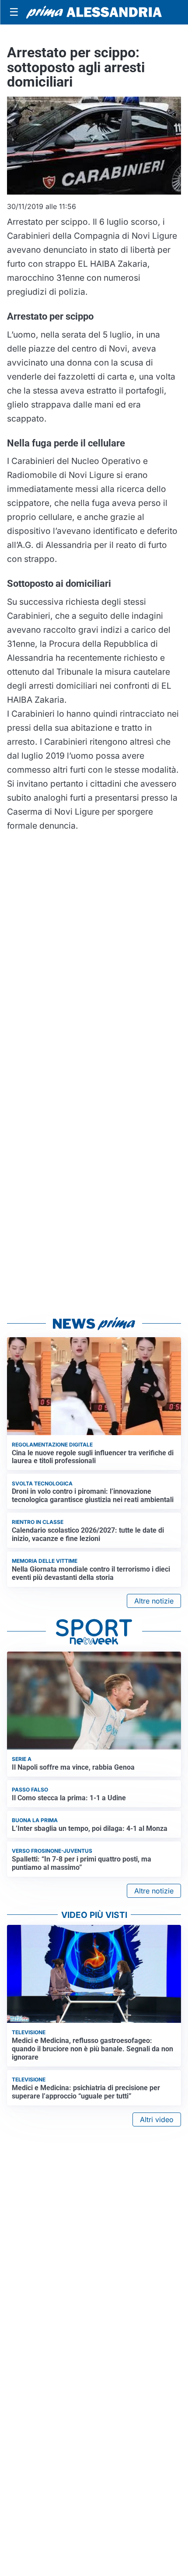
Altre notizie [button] (154, 1601)
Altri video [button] (157, 2119)
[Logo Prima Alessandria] (94, 12)
